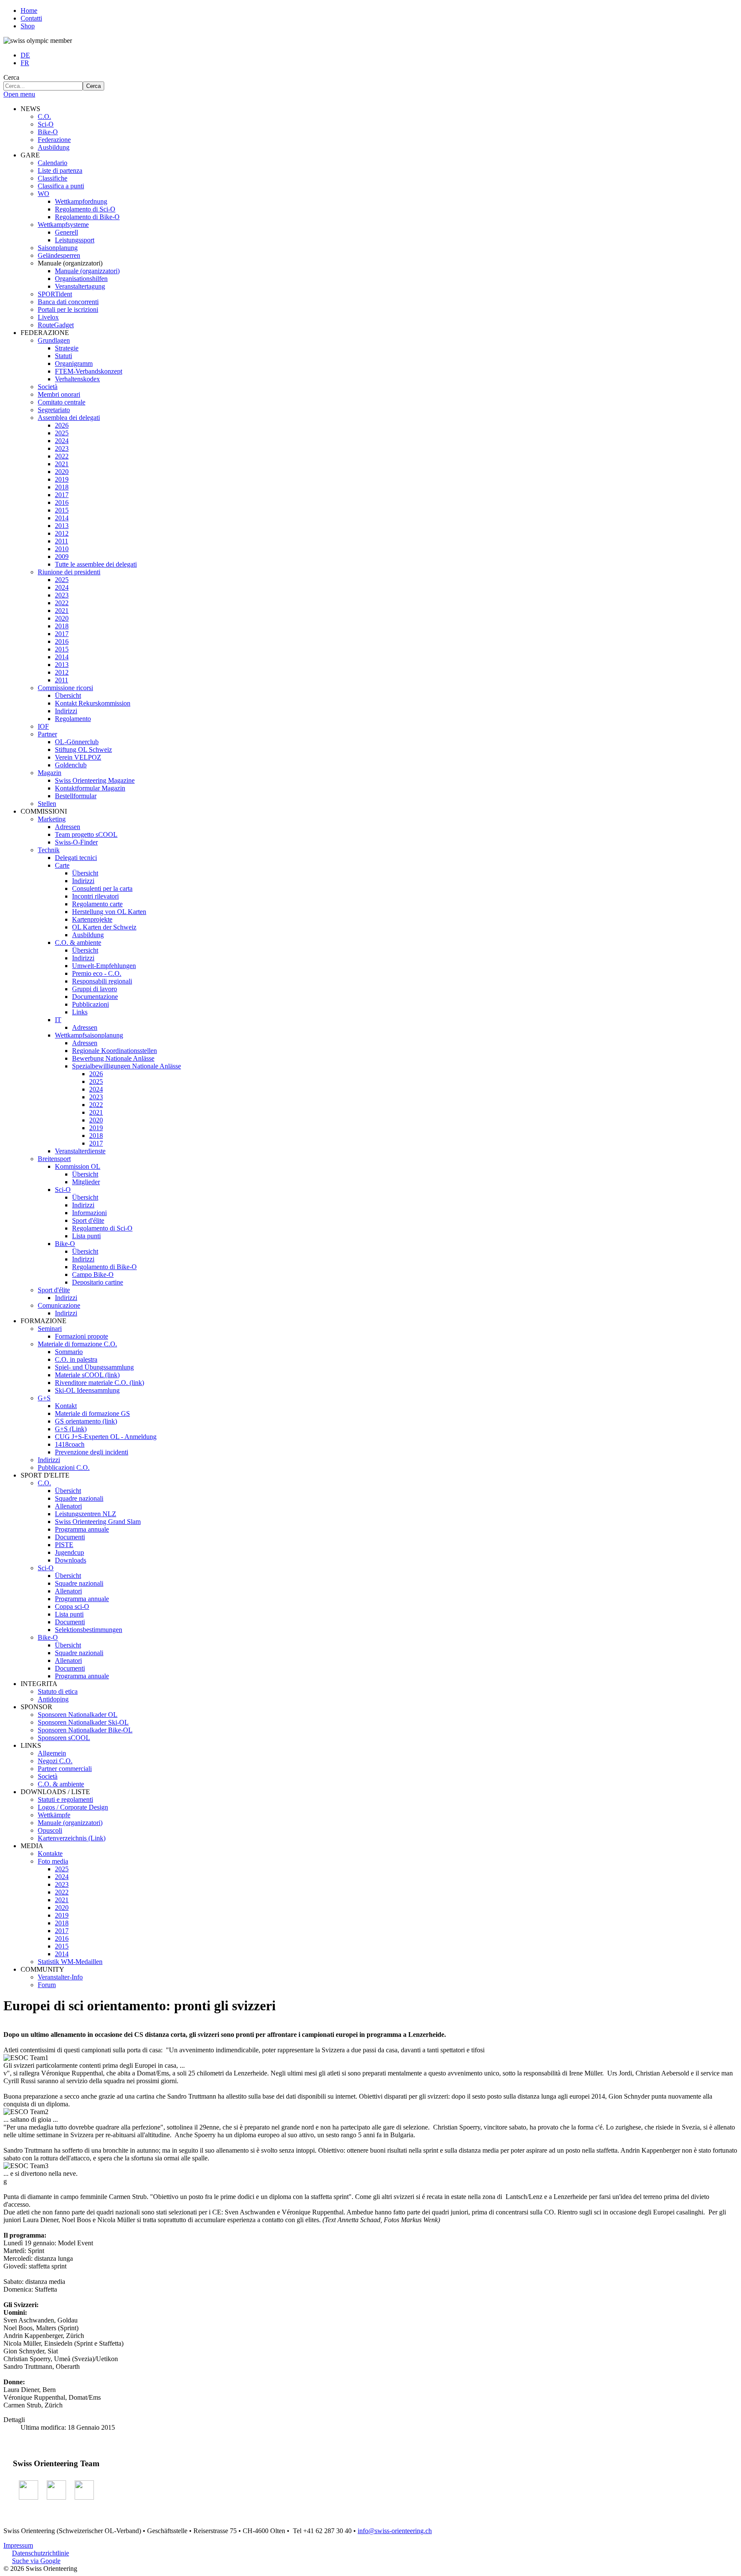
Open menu (19, 94)
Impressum (18, 2545)
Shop (28, 26)
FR (25, 63)
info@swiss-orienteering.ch (395, 2531)
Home (29, 11)
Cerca (11, 77)
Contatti (31, 18)
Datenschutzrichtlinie (41, 2553)
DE (25, 55)
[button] (30, 109)
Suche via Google (36, 2561)
